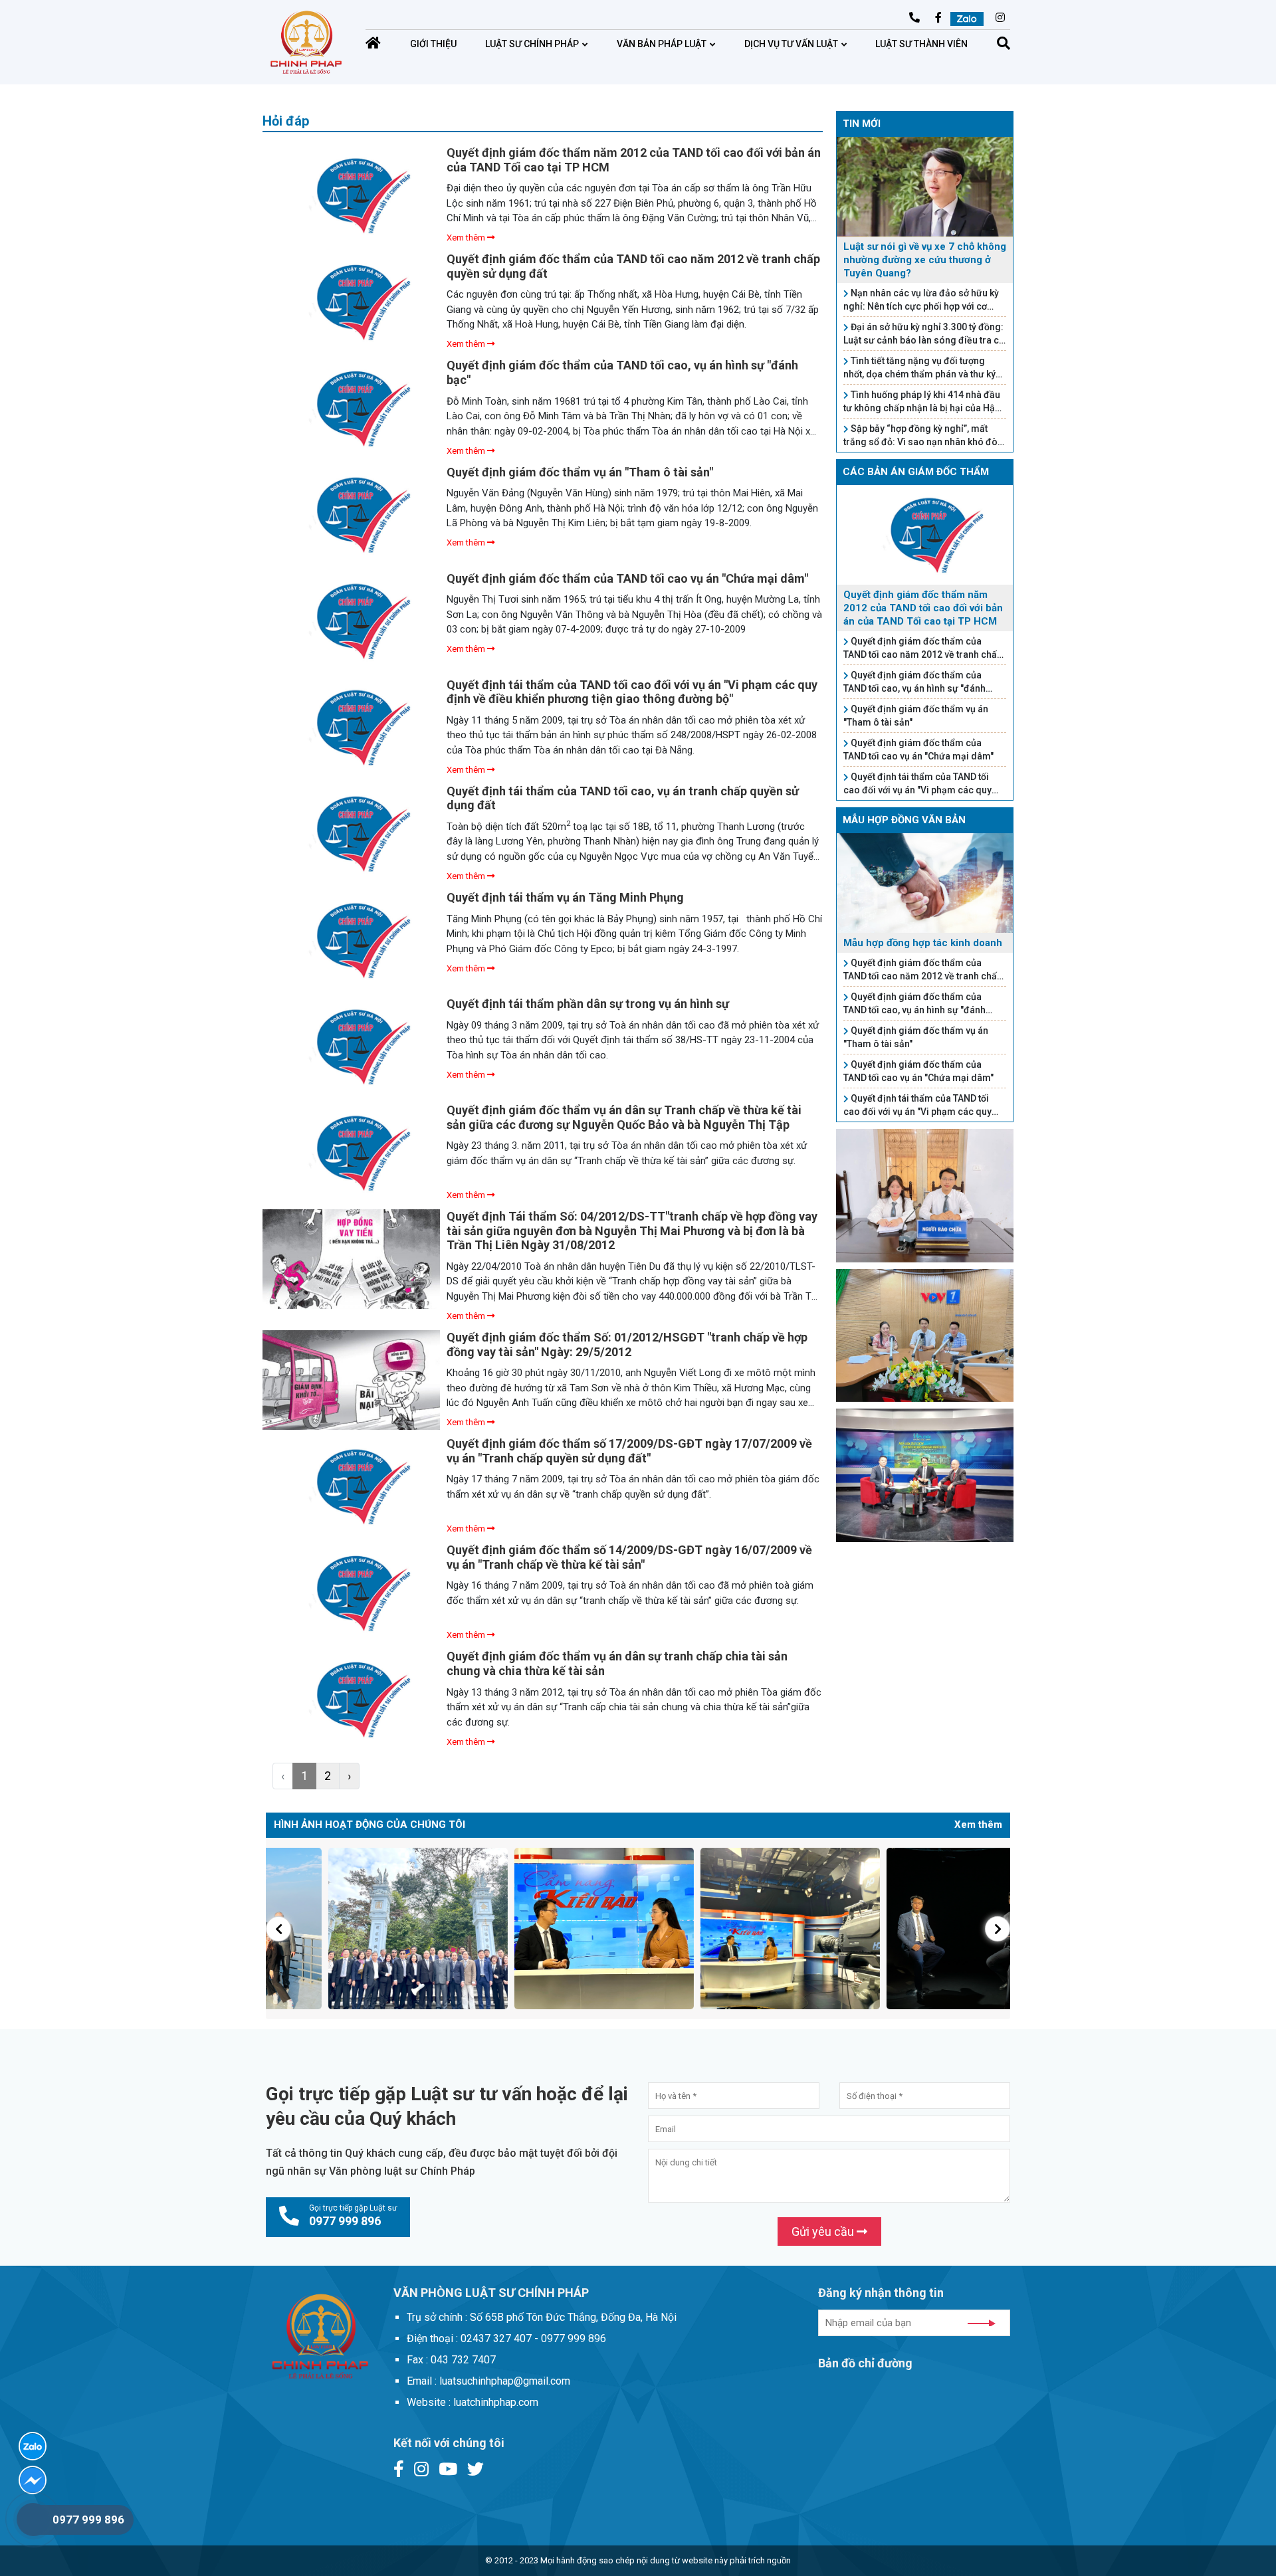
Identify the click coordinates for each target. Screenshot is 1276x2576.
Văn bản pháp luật (662, 44)
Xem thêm (467, 238)
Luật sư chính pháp (532, 44)
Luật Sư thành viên (921, 44)
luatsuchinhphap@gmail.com (828, 19)
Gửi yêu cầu (824, 2231)
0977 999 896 (88, 2520)
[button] (278, 1929)
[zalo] (33, 2446)
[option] (359, 1929)
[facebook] (33, 2480)
